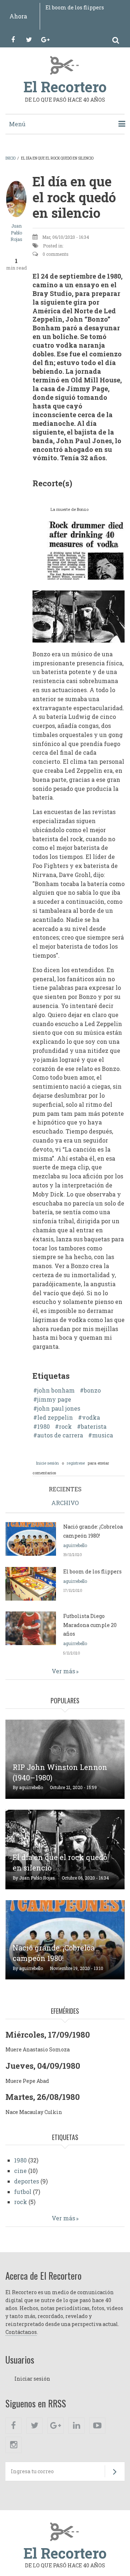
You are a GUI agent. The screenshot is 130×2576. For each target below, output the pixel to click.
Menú (17, 124)
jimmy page (54, 1399)
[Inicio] (65, 65)
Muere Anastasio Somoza (38, 2049)
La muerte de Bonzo (70, 509)
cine (20, 2171)
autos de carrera (60, 1435)
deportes (27, 2181)
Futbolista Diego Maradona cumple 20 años (90, 1625)
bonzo (92, 1390)
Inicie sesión (47, 1463)
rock (65, 1427)
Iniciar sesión (32, 2379)
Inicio (10, 158)
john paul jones (59, 1408)
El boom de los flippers (75, 7)
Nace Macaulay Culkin (34, 2112)
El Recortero (65, 87)
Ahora (18, 16)
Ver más (63, 1671)
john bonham (56, 1390)
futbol (23, 2192)
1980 (44, 1427)
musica (103, 1435)
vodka (91, 1418)
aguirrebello (75, 1545)
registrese (76, 1463)
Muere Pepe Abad (27, 2081)
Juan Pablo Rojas (16, 232)
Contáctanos (21, 2332)
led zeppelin (55, 1418)
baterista (94, 1427)
